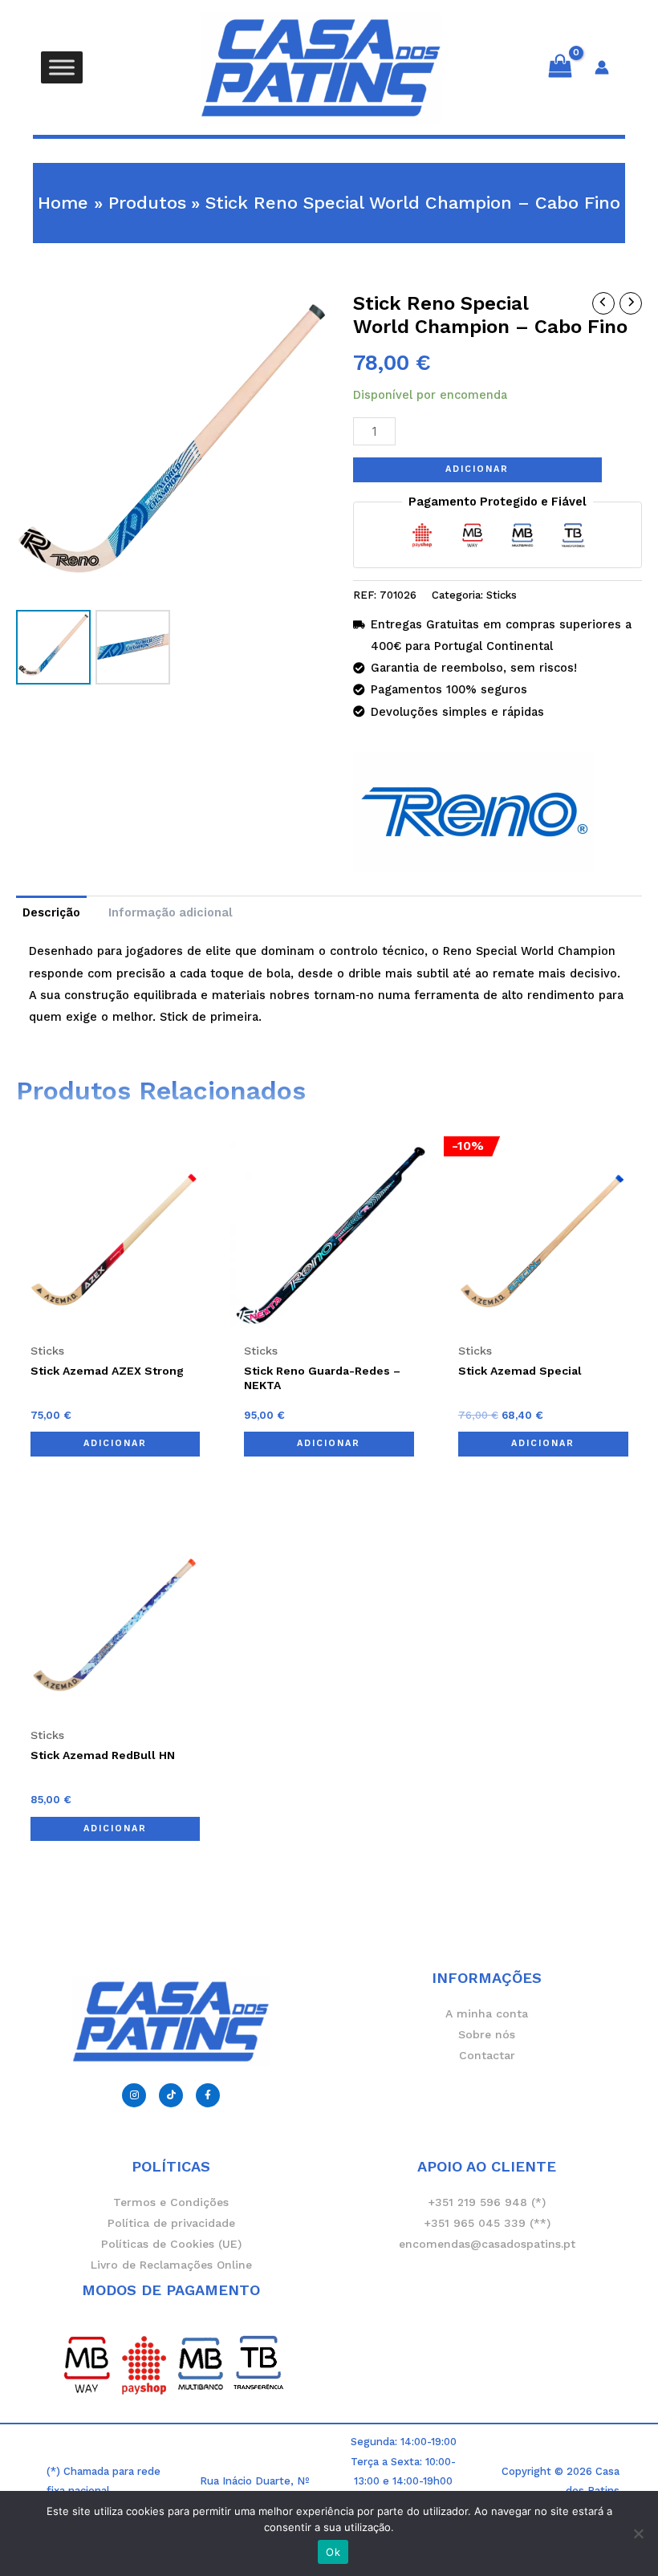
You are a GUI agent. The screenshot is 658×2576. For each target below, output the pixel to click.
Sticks (502, 595)
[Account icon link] (602, 67)
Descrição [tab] (51, 912)
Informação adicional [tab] (171, 912)
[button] (329, 151)
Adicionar (477, 469)
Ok (333, 2552)
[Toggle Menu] (62, 67)
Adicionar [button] (115, 1443)
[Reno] (473, 812)
